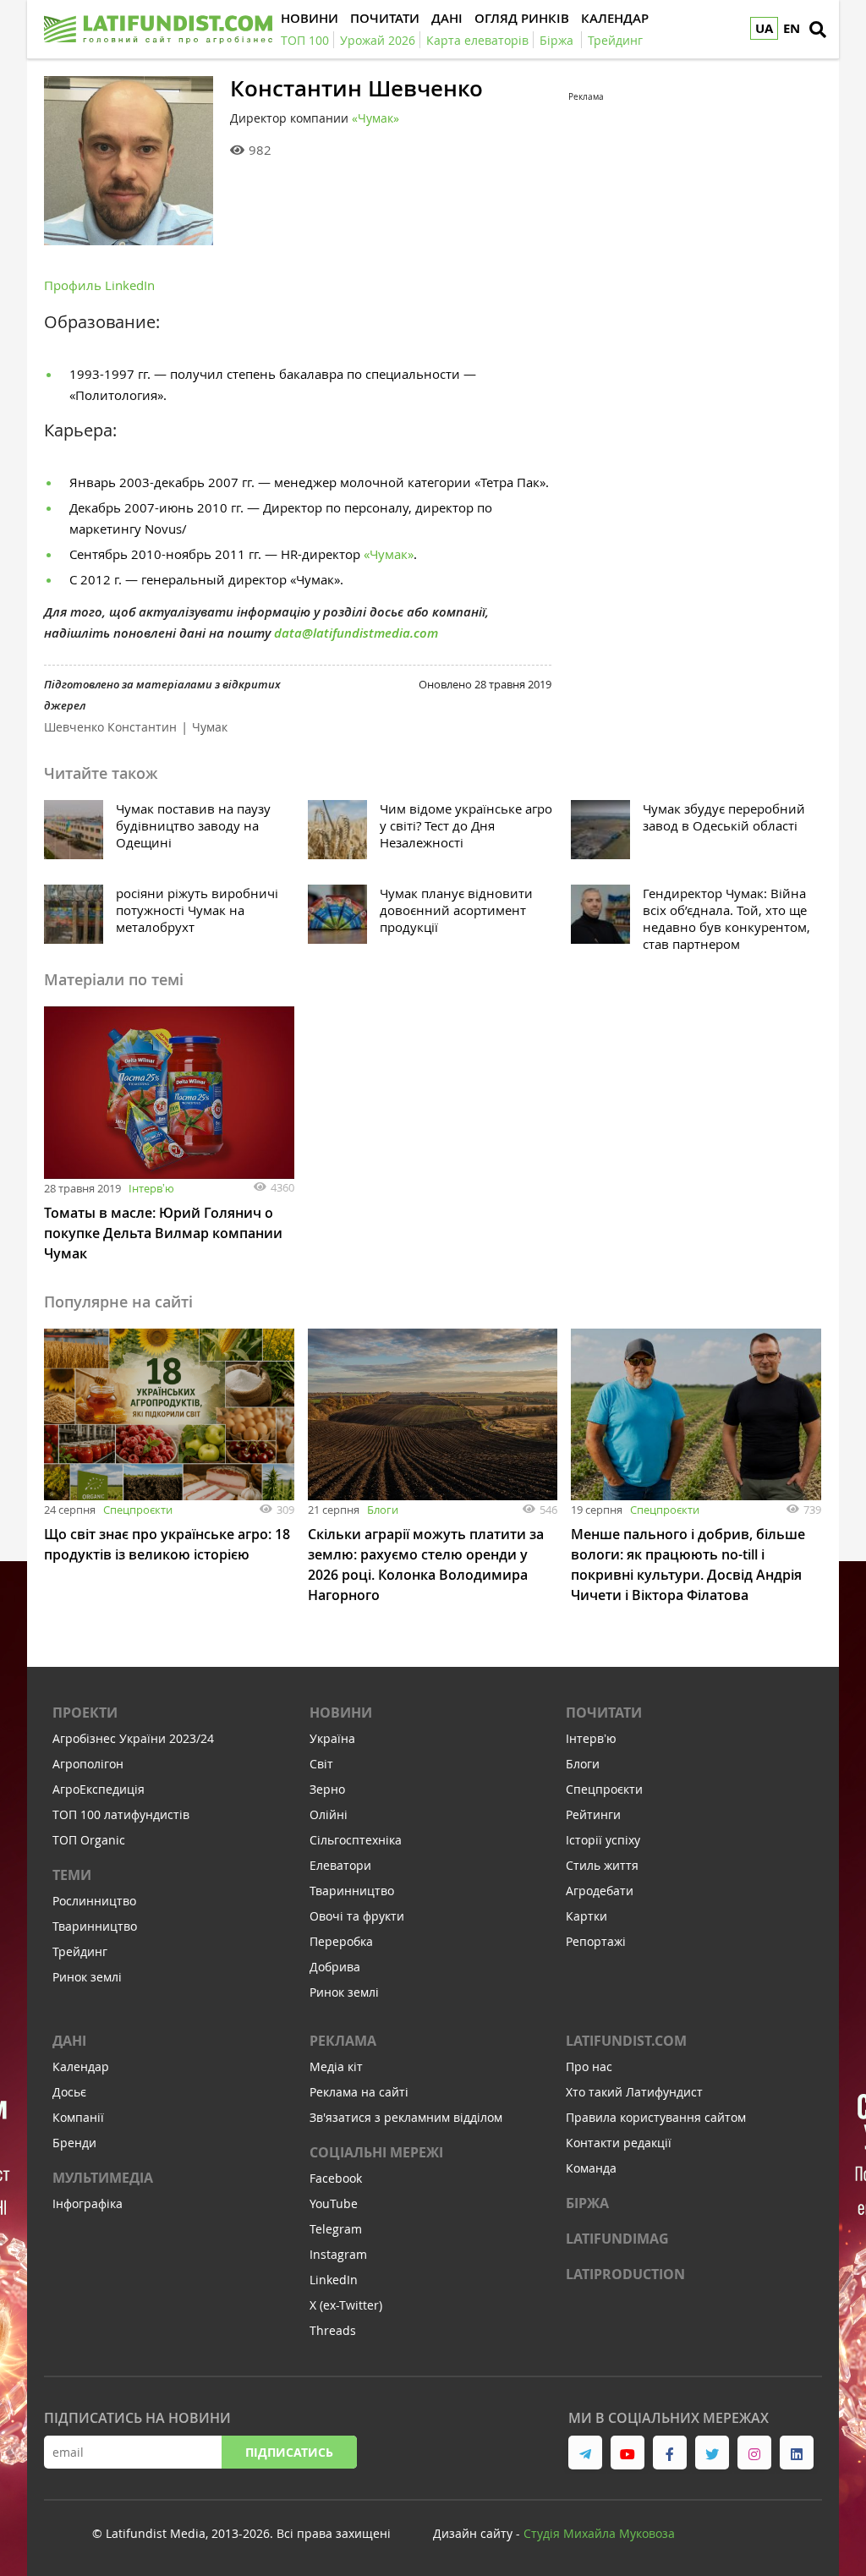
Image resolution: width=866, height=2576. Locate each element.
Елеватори (340, 1865)
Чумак (210, 727)
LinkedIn (334, 2280)
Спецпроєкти (138, 1510)
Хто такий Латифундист (634, 2092)
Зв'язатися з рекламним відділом (406, 2117)
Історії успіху (603, 1840)
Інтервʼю (151, 1188)
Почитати (604, 1713)
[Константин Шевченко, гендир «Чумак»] (129, 161)
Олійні (329, 1814)
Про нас (589, 2066)
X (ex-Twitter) (346, 2305)
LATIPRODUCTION (625, 2274)
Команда (591, 2168)
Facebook (336, 2178)
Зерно (327, 1789)
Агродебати (600, 1891)
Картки (586, 1916)
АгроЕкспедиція (99, 1789)
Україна (332, 1738)
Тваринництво (95, 1926)
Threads (333, 2330)
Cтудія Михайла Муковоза (599, 2533)
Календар (81, 2066)
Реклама (343, 2041)
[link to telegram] (585, 2453)
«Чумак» (375, 118)
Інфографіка (88, 2203)
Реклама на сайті (359, 2092)
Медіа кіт (336, 2066)
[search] (818, 30)
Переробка (341, 1941)
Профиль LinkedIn (99, 285)
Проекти (85, 1713)
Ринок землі (87, 1977)
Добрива (335, 1967)
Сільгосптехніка (356, 1840)
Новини (341, 1713)
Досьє (69, 2092)
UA (764, 28)
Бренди (74, 2143)
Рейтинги (593, 1814)
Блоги (383, 1510)
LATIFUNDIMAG (617, 2239)
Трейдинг (80, 1951)
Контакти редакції (619, 2143)
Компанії (78, 2117)
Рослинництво (94, 1901)
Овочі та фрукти (357, 1916)
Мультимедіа (103, 2178)
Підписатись (289, 2452)
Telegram (336, 2229)
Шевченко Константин (110, 727)
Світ (321, 1764)
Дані (69, 2041)
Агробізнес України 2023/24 (133, 1738)
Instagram (338, 2254)
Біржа (587, 2203)
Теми (72, 1875)
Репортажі (596, 1941)
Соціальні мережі (376, 2152)
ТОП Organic (89, 1840)
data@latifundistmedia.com (356, 633)
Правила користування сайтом (656, 2117)
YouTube (334, 2203)
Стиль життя (602, 1865)
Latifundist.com (626, 2041)
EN (792, 28)
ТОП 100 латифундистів (121, 1814)
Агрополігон (88, 1764)
